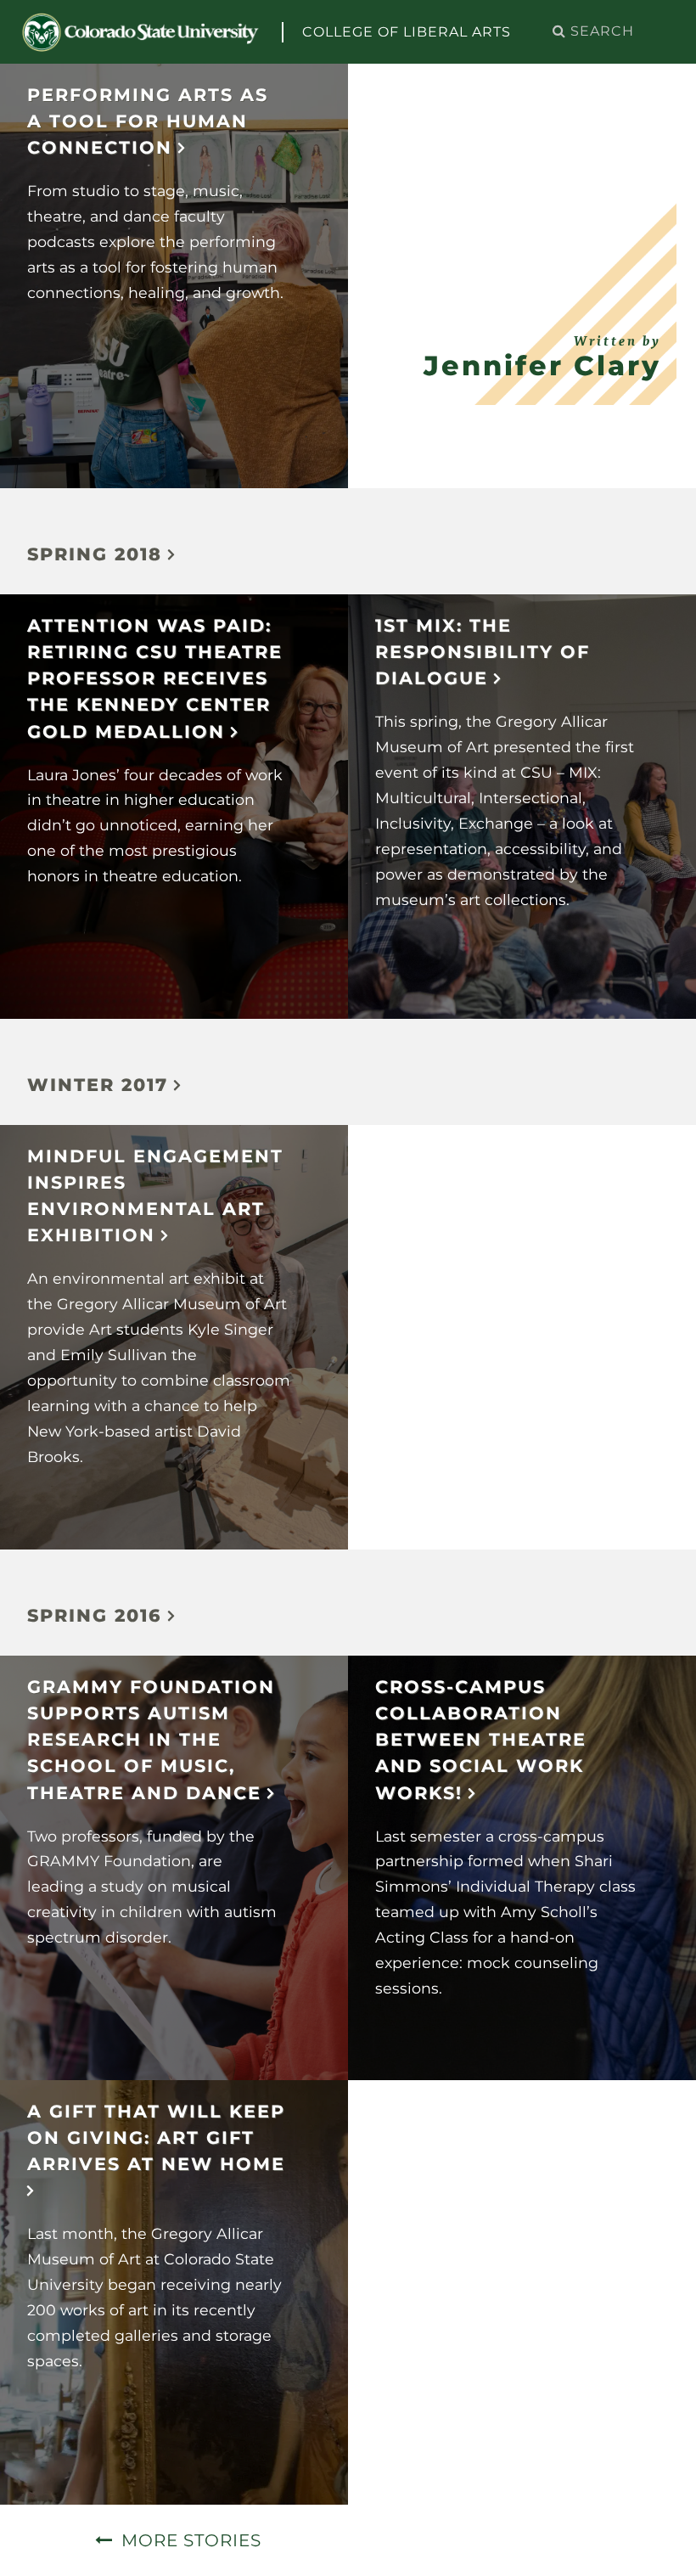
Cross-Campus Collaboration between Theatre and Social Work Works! (481, 1740)
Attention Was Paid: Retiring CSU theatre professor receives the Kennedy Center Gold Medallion (155, 678)
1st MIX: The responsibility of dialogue (483, 652)
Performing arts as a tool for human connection (148, 121)
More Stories (191, 2540)
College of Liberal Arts (407, 32)
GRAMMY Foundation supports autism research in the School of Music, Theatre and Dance (151, 1740)
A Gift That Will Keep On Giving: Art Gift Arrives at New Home (156, 2137)
